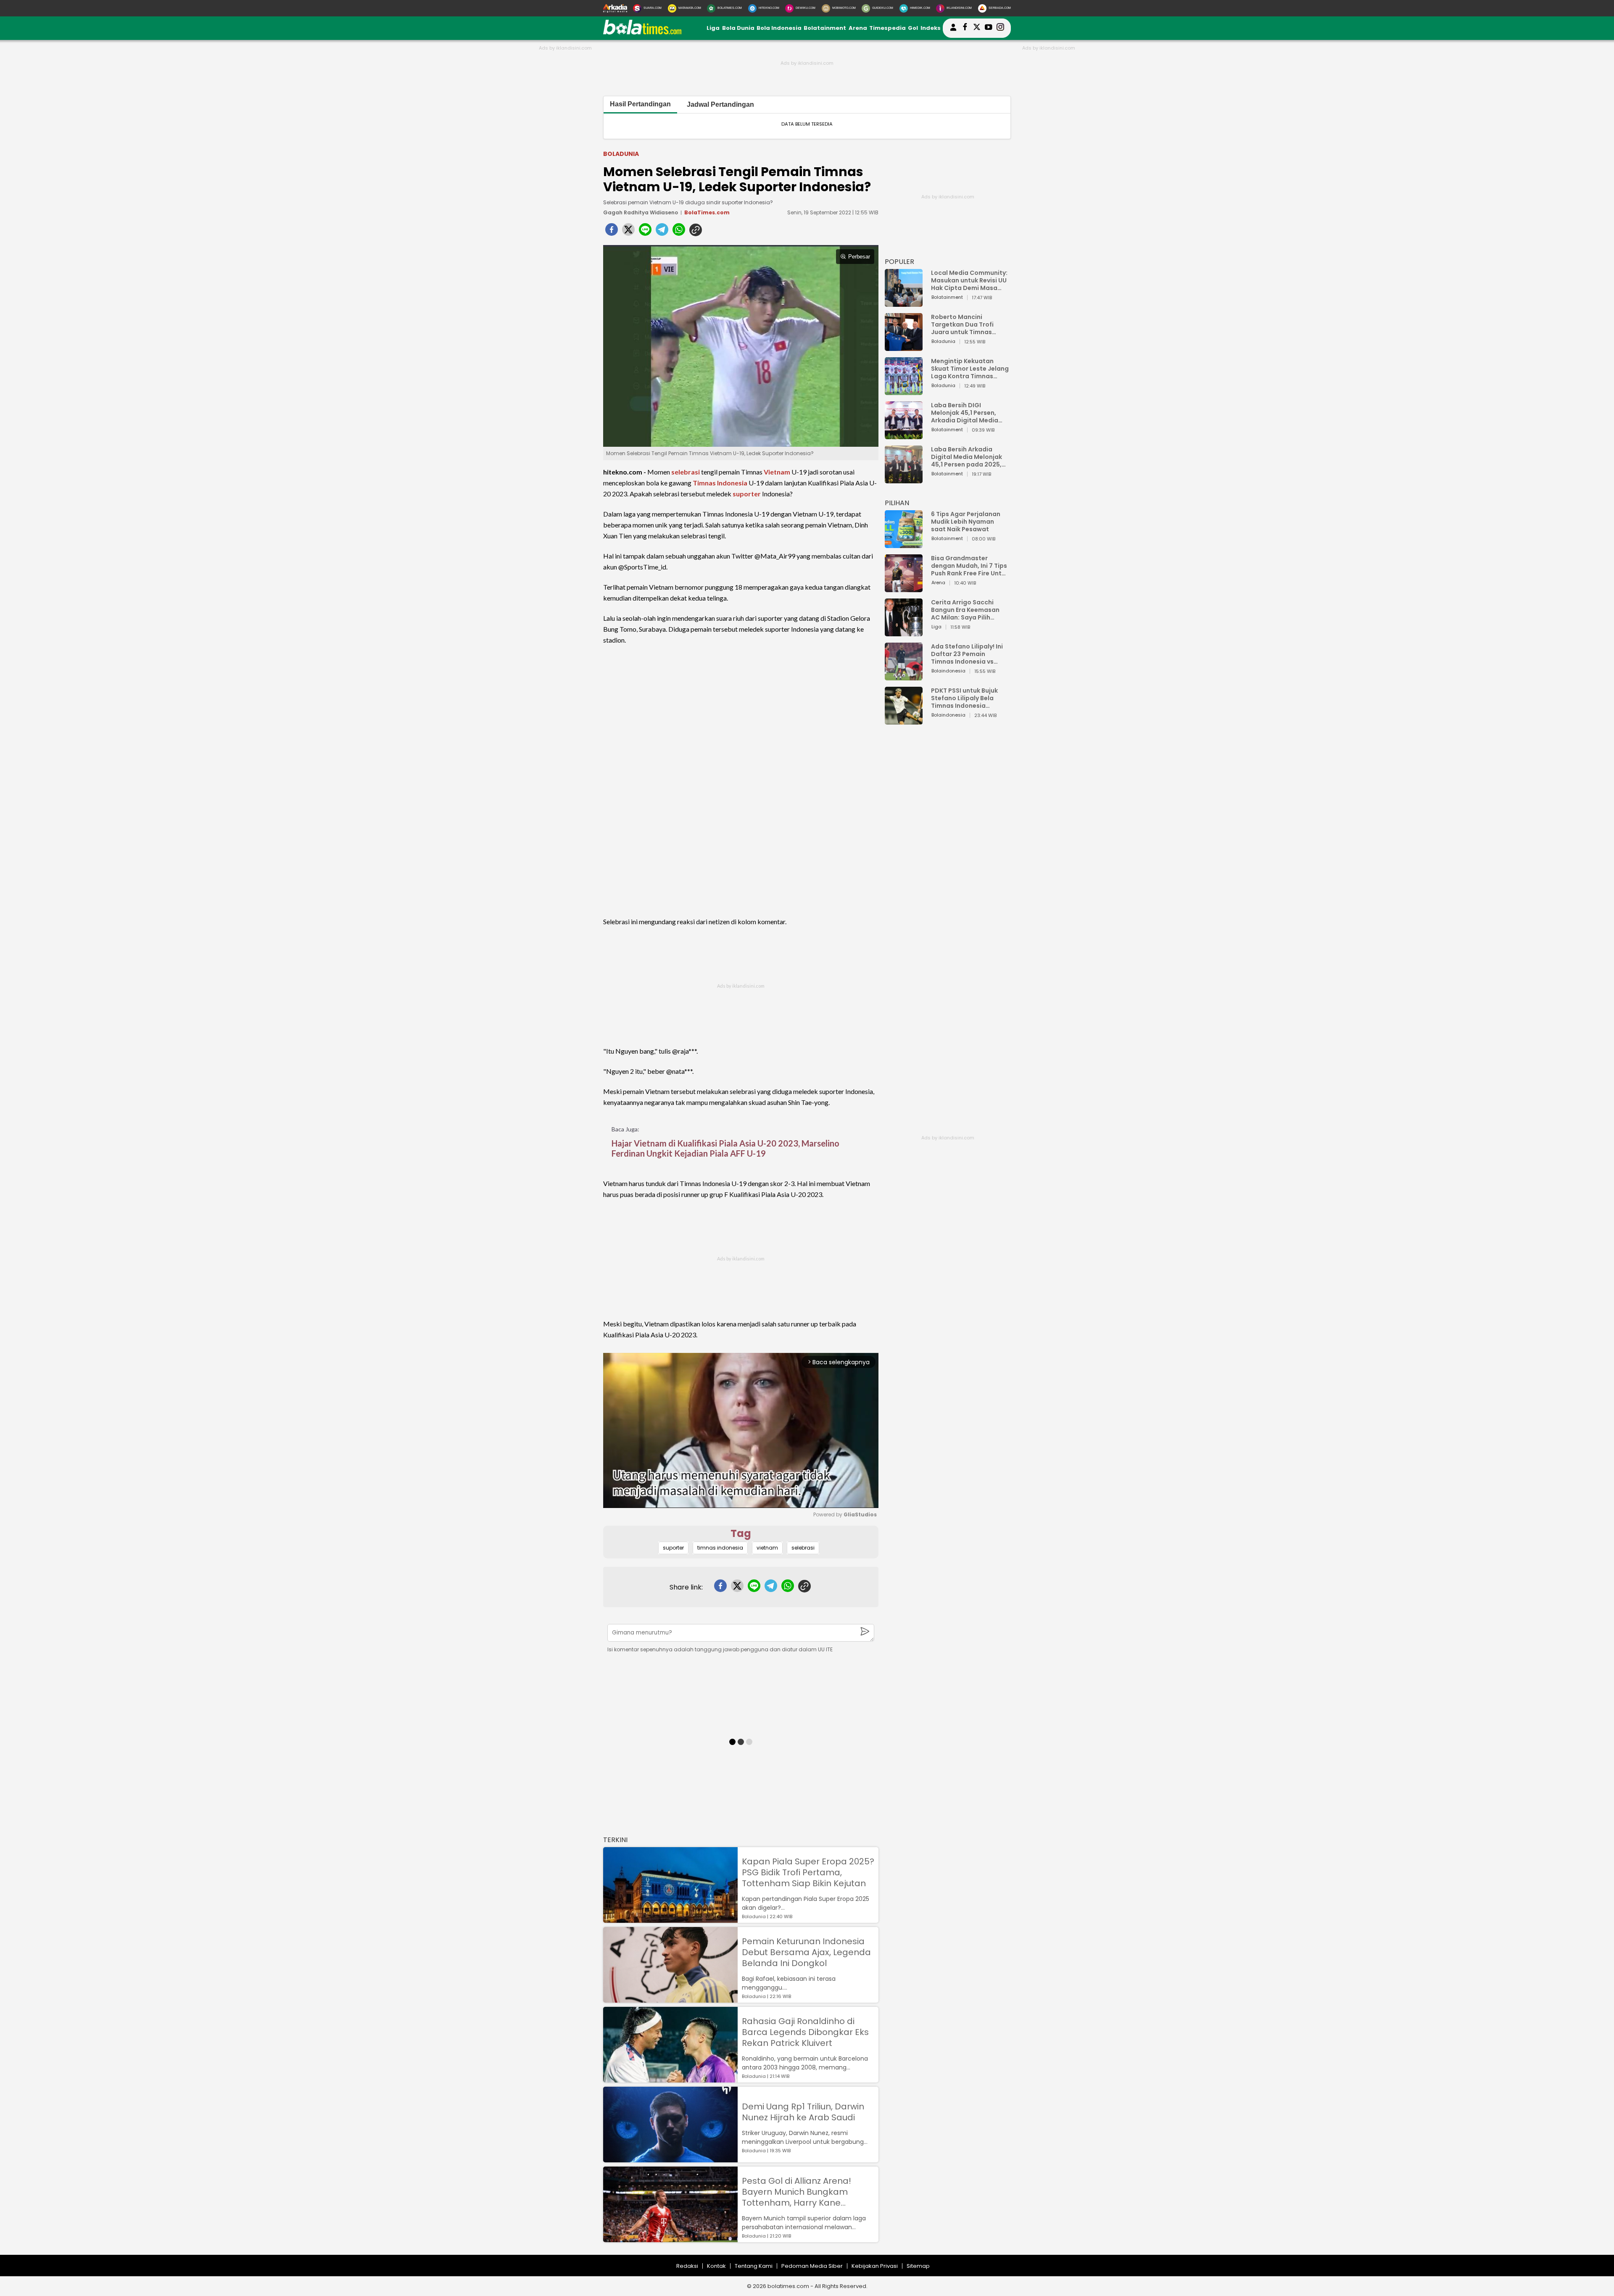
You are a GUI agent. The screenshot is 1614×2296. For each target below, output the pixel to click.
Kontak (716, 2266)
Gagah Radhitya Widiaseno (641, 212)
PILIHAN (897, 503)
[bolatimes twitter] (977, 28)
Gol (913, 28)
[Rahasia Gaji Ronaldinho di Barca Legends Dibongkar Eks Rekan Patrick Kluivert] (670, 2079)
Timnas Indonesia (720, 483)
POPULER (899, 262)
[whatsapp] (679, 232)
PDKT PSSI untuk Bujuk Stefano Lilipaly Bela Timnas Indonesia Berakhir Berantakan (964, 698)
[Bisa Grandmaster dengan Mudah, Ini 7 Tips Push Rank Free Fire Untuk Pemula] (904, 588)
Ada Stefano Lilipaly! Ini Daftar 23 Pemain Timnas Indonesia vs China (967, 654)
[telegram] (662, 232)
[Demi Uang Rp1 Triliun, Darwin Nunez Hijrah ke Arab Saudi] (670, 2158)
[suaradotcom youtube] (989, 28)
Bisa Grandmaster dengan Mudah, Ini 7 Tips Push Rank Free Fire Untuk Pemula (970, 566)
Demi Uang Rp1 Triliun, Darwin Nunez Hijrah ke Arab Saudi (803, 2112)
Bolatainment (825, 28)
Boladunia (621, 154)
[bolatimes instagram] (1000, 28)
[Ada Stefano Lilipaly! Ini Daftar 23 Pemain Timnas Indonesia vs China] (904, 676)
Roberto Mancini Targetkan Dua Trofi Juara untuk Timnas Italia (962, 324)
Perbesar (859, 257)
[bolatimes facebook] (965, 28)
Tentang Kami (754, 2266)
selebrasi (686, 472)
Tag (741, 1533)
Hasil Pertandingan (640, 104)
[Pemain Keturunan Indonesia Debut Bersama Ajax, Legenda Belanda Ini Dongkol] (670, 1999)
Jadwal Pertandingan (720, 104)
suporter (747, 494)
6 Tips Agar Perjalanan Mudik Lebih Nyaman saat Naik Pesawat (966, 522)
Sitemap (918, 2266)
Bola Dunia (738, 28)
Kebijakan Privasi (875, 2266)
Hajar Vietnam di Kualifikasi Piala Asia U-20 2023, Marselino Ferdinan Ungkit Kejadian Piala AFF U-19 (725, 1148)
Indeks (931, 28)
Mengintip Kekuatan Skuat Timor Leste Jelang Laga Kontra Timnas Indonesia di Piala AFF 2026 (970, 369)
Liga (713, 28)
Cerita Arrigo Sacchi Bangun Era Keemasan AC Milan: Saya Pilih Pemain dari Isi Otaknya (968, 610)
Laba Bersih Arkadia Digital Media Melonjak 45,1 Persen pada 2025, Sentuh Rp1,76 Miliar (967, 457)
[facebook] (612, 232)
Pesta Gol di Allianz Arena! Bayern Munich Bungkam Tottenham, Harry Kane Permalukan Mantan (796, 2192)
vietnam (767, 1548)
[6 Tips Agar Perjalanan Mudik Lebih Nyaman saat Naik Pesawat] (904, 544)
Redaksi (687, 2266)
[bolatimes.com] (642, 33)
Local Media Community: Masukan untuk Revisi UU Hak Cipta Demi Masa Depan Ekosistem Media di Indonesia (969, 280)
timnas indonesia (720, 1548)
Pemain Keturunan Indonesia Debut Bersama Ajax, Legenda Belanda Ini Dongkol (806, 1952)
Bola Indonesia (779, 28)
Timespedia (887, 28)
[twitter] (628, 232)
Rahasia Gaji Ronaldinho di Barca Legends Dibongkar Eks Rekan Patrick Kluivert (805, 2032)
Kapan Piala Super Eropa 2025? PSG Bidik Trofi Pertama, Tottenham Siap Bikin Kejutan (808, 1872)
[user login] (953, 31)
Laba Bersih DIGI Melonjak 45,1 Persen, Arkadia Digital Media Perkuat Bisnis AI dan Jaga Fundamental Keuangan (965, 413)
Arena (858, 28)
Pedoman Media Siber (812, 2266)
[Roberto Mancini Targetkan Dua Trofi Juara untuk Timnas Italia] (904, 347)
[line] (645, 232)
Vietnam (777, 472)
